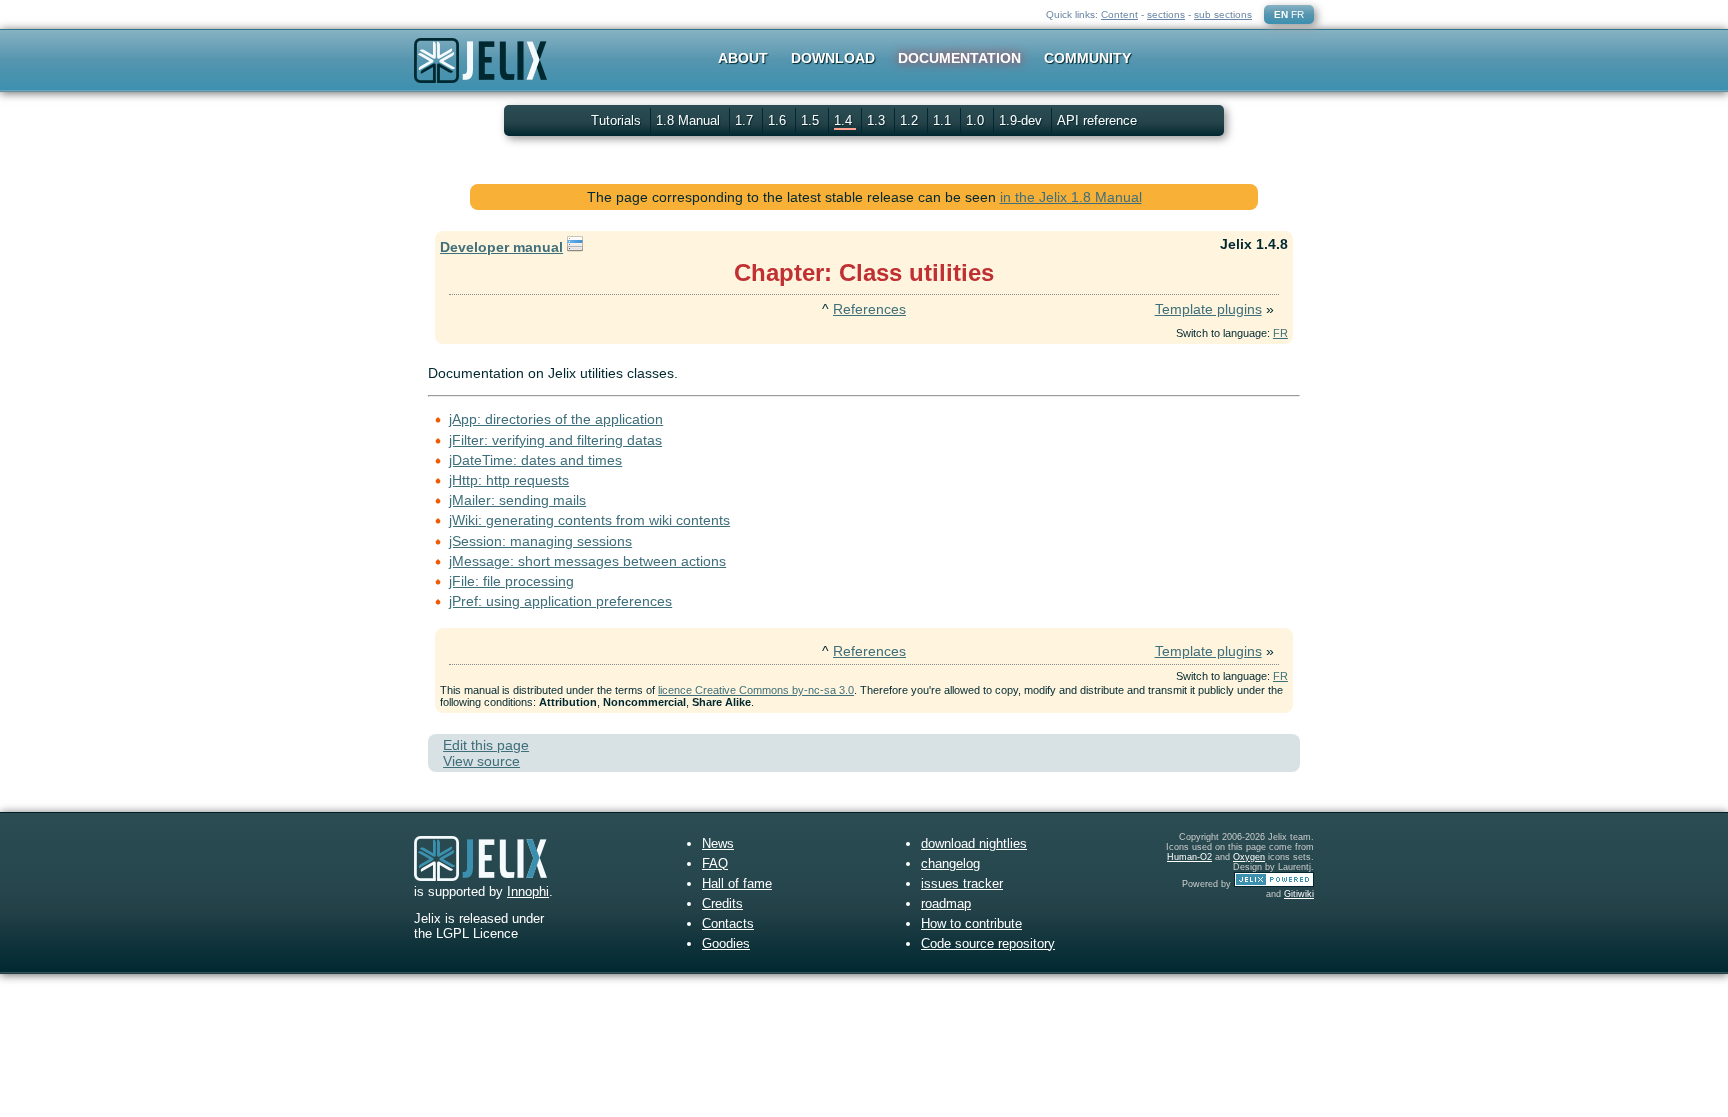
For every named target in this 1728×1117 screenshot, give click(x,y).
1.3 (878, 120)
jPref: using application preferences (560, 601)
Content (1119, 14)
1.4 (845, 120)
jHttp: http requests (509, 480)
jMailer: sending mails (517, 500)
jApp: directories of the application (556, 419)
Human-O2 (1189, 857)
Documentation (959, 58)
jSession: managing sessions (540, 541)
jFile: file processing (511, 581)
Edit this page (486, 745)
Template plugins (1208, 309)
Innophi (528, 891)
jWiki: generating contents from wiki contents (589, 520)
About (743, 58)
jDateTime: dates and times (535, 460)
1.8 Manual (690, 120)
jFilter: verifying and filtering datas (555, 440)
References (869, 309)
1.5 (812, 120)
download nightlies (974, 843)
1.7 (746, 120)
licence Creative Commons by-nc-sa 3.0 (756, 690)
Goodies (726, 943)
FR (1297, 14)
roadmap (946, 903)
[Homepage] (480, 73)
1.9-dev (1022, 120)
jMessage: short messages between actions (587, 561)
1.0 (977, 120)
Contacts (728, 923)
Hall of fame (737, 883)
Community (1087, 58)
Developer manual (501, 247)
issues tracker (962, 883)
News (718, 843)
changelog (950, 863)
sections (1166, 14)
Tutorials (616, 120)
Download (833, 58)
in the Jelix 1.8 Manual (1071, 197)
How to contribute (971, 923)
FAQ (715, 863)
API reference (1097, 120)
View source (481, 761)
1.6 (779, 120)
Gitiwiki (1299, 894)
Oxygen (1249, 857)
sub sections (1223, 14)
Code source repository (988, 943)
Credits (722, 903)
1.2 (911, 120)
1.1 (944, 120)
